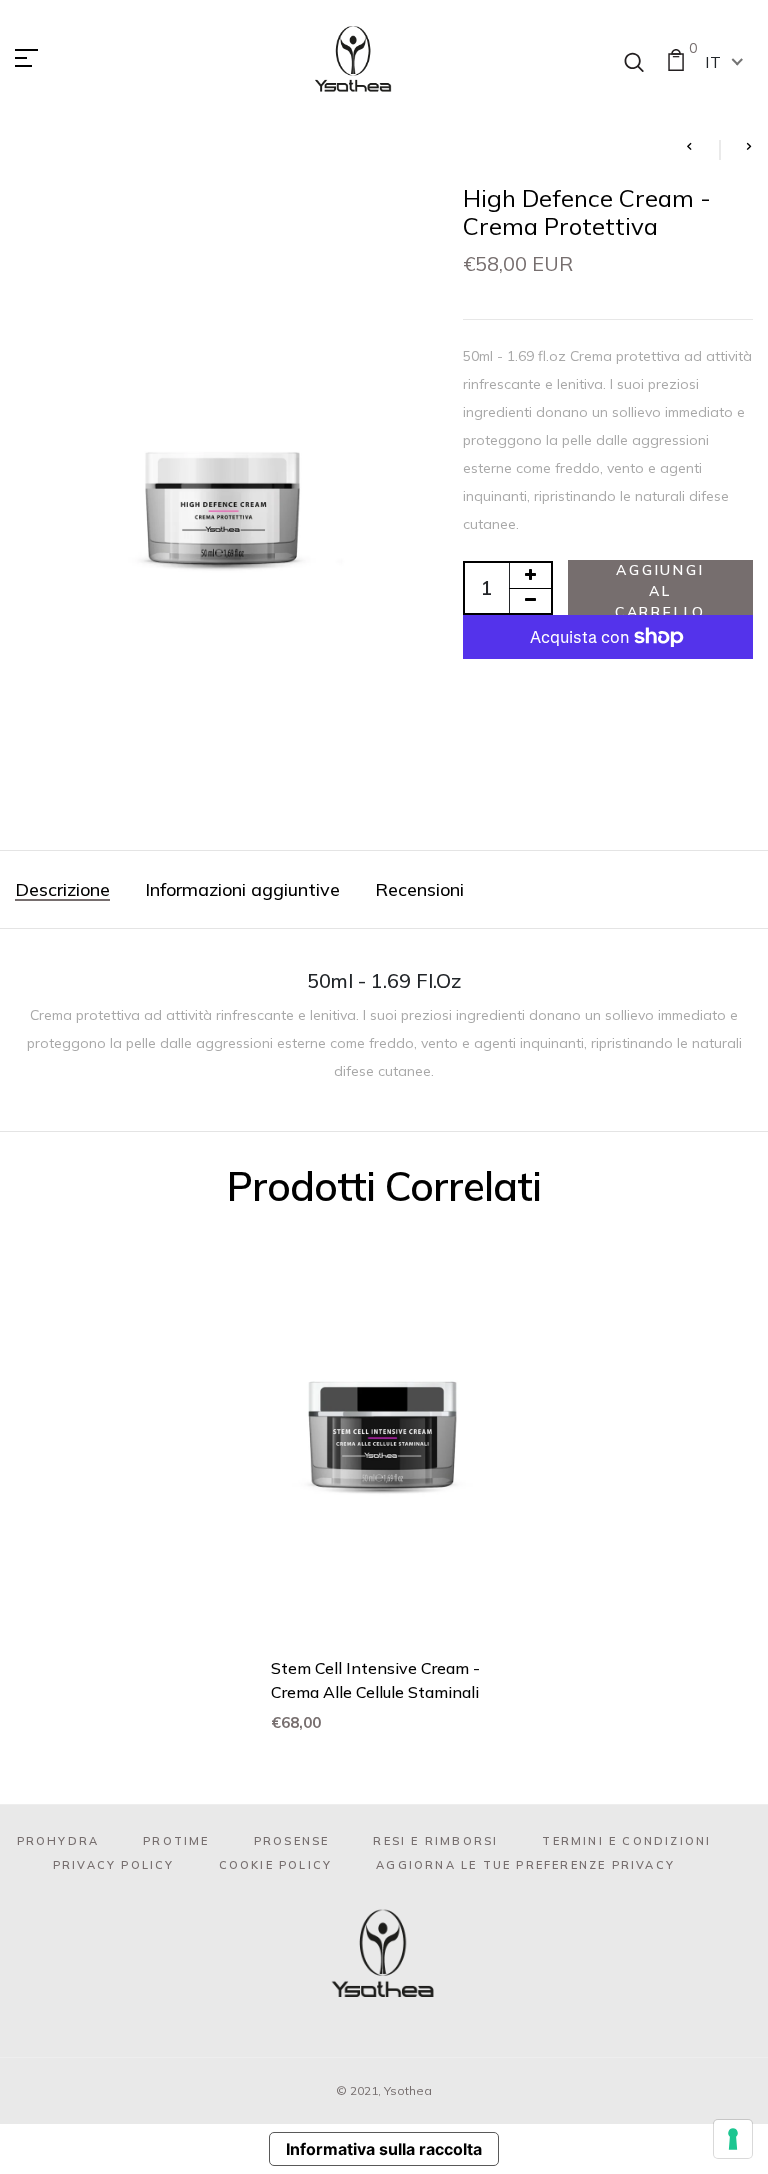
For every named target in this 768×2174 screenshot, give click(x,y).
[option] (384, 1499)
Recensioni (419, 889)
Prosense (292, 1841)
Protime (176, 1841)
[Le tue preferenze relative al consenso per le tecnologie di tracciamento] (733, 2139)
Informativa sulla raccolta (384, 2149)
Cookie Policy (276, 1865)
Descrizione (62, 889)
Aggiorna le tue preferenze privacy (525, 1865)
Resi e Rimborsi (435, 1841)
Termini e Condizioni (626, 1841)
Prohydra (58, 1841)
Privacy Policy (114, 1865)
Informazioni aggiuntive (242, 889)
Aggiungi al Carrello (660, 588)
